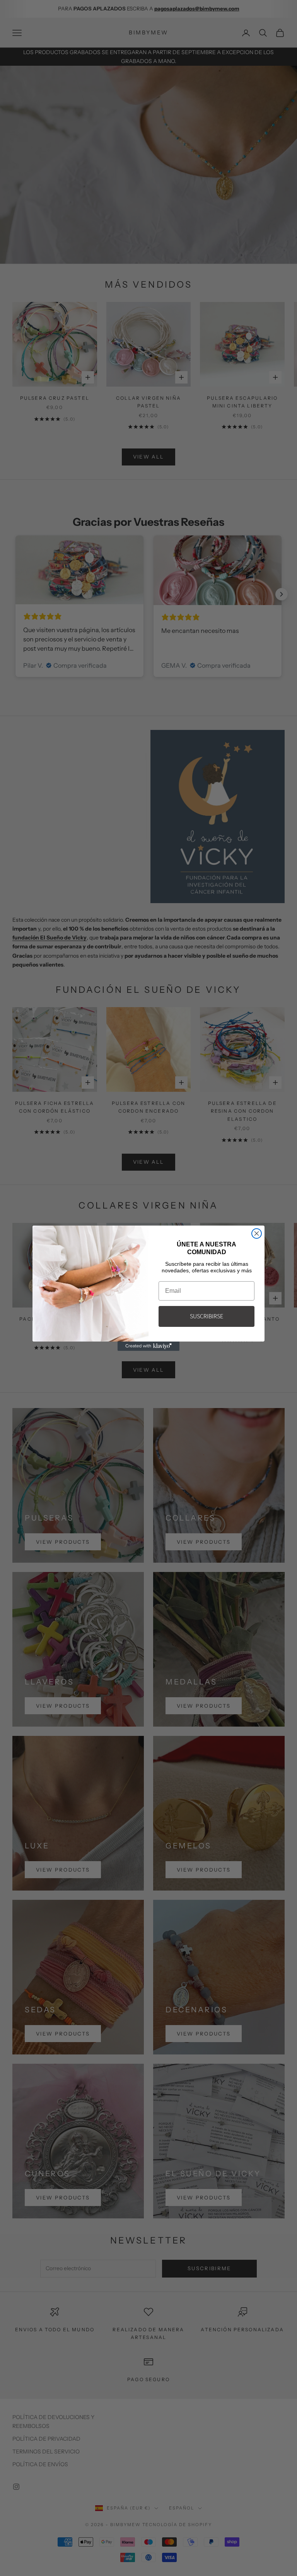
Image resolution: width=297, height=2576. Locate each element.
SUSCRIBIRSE (207, 1316)
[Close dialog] (257, 1233)
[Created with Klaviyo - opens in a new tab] (148, 1346)
